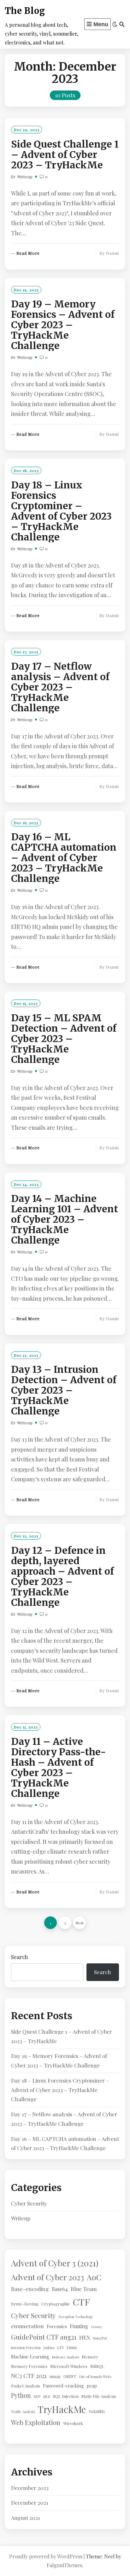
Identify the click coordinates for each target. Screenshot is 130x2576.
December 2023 (30, 2488)
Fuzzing (79, 2326)
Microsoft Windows (69, 2366)
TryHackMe (62, 2409)
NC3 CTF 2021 (29, 2376)
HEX (85, 2337)
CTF (81, 2302)
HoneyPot (100, 2338)
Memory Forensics (29, 2366)
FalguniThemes (64, 2565)
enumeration (27, 2326)
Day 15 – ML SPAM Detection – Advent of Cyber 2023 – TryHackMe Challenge (64, 1039)
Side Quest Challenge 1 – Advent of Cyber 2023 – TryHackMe (65, 154)
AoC (94, 2277)
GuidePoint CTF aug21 (44, 2337)
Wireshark (73, 2423)
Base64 (60, 2289)
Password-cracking (63, 2386)
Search (20, 1957)
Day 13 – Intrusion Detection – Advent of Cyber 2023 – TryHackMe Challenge (64, 1390)
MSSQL (97, 2366)
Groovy (96, 2327)
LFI (60, 2347)
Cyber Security (29, 2203)
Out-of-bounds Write (95, 2377)
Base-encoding (30, 2289)
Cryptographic (56, 2304)
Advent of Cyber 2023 (47, 2277)
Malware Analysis (65, 2357)
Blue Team (84, 2289)
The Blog (25, 11)
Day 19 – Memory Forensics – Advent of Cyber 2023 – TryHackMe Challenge (63, 325)
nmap (55, 2376)
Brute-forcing (25, 2304)
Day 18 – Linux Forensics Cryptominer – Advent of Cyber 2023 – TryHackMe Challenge (61, 511)
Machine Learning (30, 2357)
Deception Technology (76, 2317)
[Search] (122, 24)
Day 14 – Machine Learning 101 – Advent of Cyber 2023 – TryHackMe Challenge (65, 1219)
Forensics (57, 2326)
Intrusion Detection (26, 2348)
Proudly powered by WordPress (46, 2556)
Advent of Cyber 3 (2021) (55, 2263)
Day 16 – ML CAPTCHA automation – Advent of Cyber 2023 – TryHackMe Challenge (64, 858)
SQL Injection (66, 2396)
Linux (72, 2347)
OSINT (70, 2376)
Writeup (25, 177)
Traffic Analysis (23, 2412)
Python (21, 2395)
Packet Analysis (26, 2386)
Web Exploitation (36, 2422)
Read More (28, 253)
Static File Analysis (99, 2396)
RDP (37, 2396)
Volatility (97, 2411)
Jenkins (49, 2348)
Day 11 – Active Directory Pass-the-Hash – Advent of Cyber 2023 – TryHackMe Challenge (59, 1767)
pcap (92, 2386)
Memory (90, 2357)
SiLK (47, 2396)
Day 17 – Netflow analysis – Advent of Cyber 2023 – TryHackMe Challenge (60, 687)
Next (80, 1923)
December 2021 (30, 2503)
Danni (112, 253)
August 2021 (26, 2518)
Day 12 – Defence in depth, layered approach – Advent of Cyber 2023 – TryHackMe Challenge (62, 1576)
